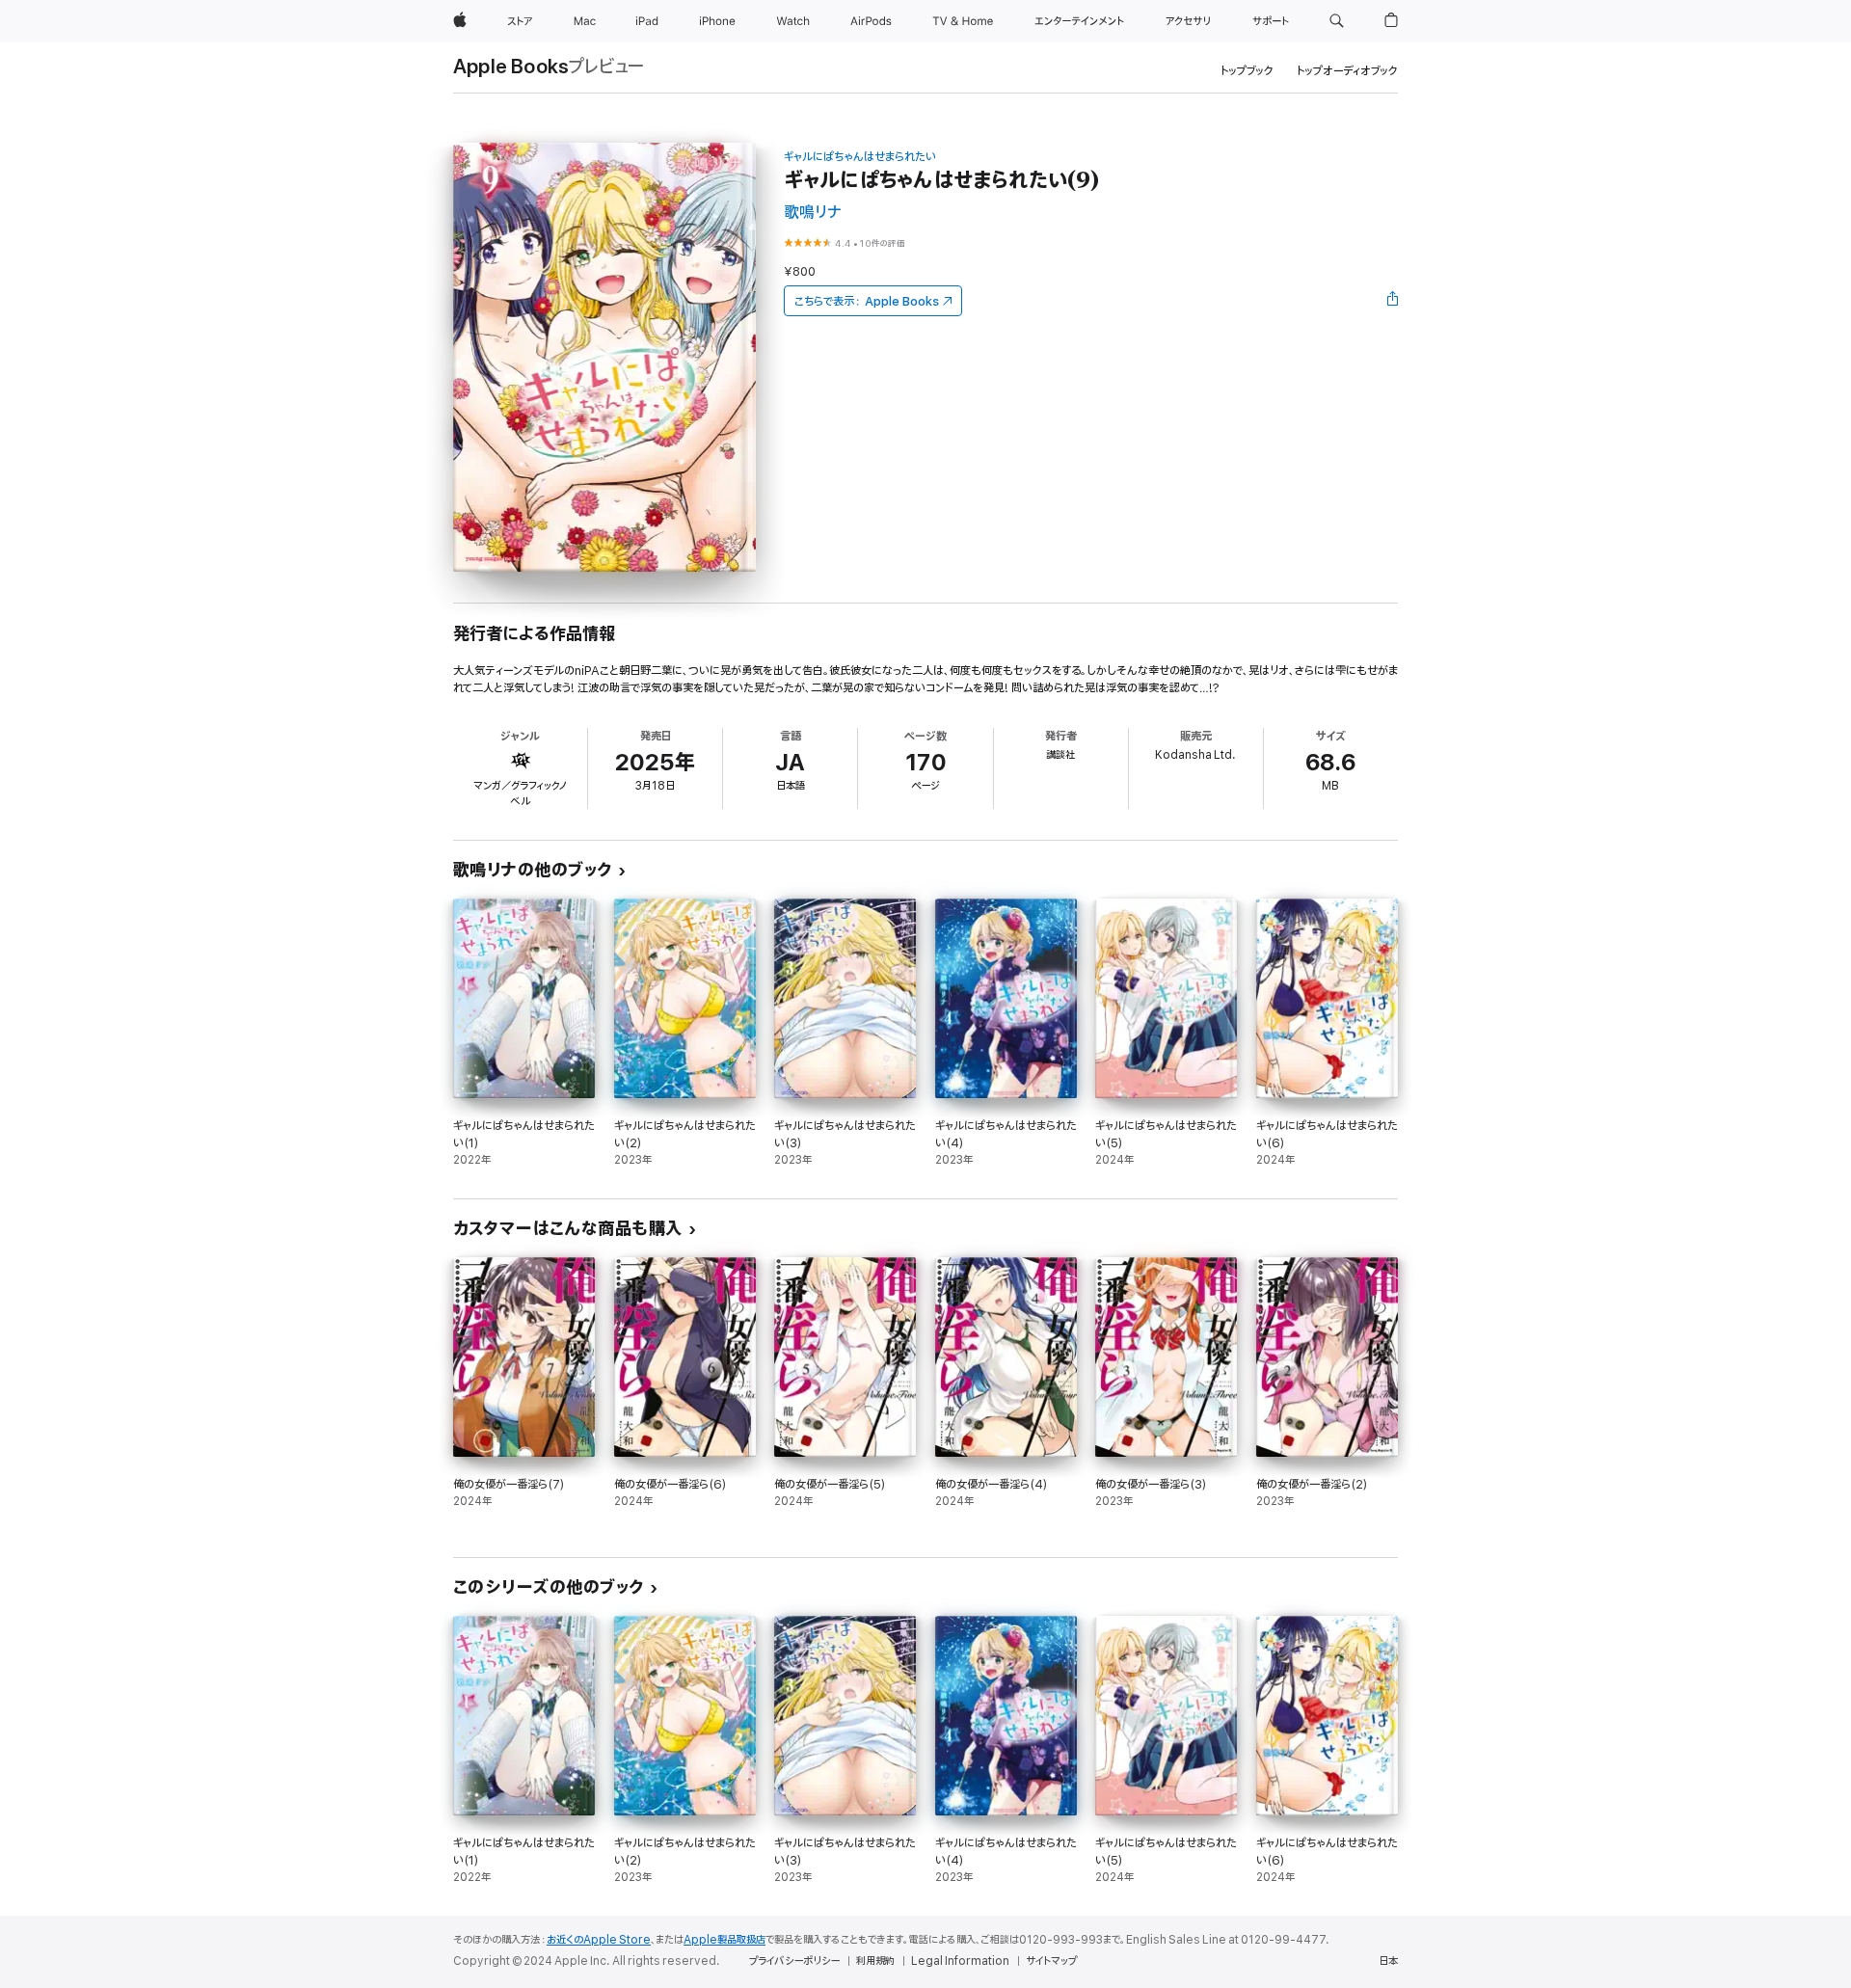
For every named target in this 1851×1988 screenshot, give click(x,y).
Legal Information (960, 1961)
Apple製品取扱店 (724, 1940)
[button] (1337, 21)
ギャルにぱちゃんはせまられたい (860, 157)
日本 (1388, 1961)
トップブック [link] (1247, 71)
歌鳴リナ (813, 213)
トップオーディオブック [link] (1347, 71)
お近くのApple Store (599, 1940)
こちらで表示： (867, 301)
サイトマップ (1051, 1961)
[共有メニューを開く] (1393, 301)
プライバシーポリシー (794, 1961)
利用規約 (875, 1961)
